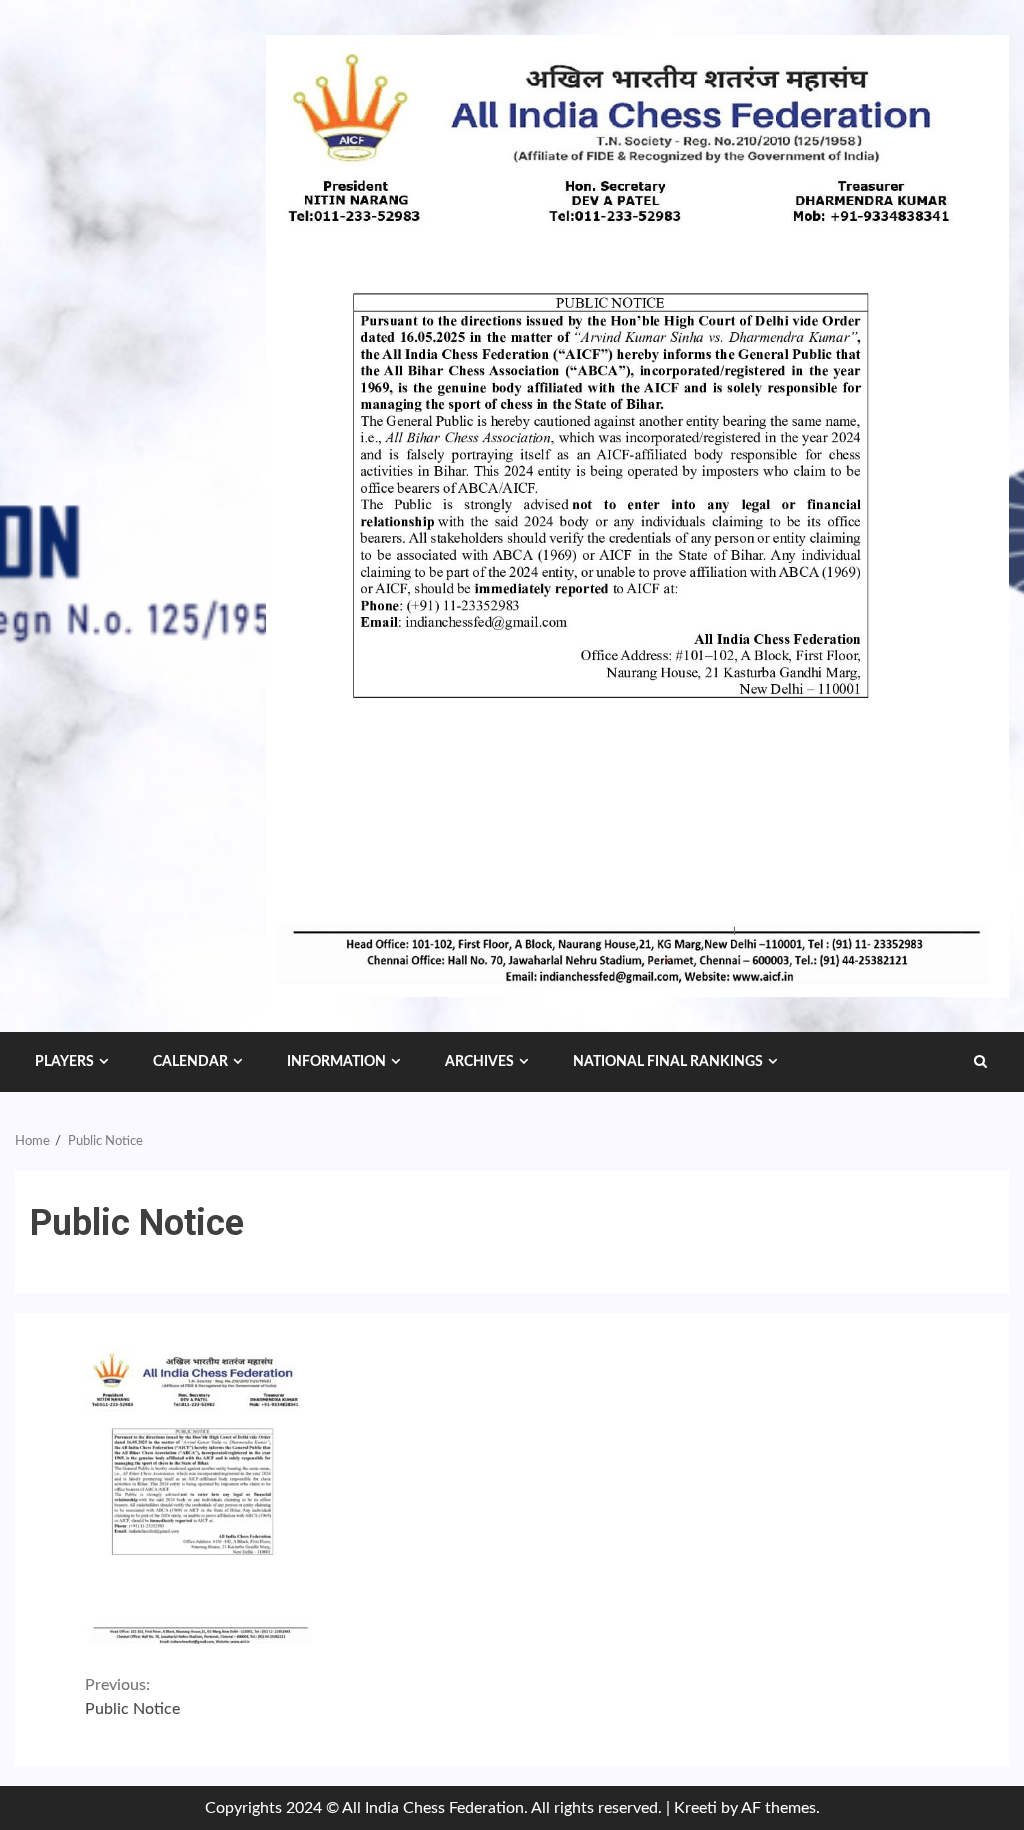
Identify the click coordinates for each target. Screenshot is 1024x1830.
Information (336, 1062)
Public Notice (132, 1697)
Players (64, 1062)
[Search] (980, 1062)
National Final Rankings (668, 1062)
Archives (479, 1062)
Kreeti (695, 1808)
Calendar (190, 1062)
